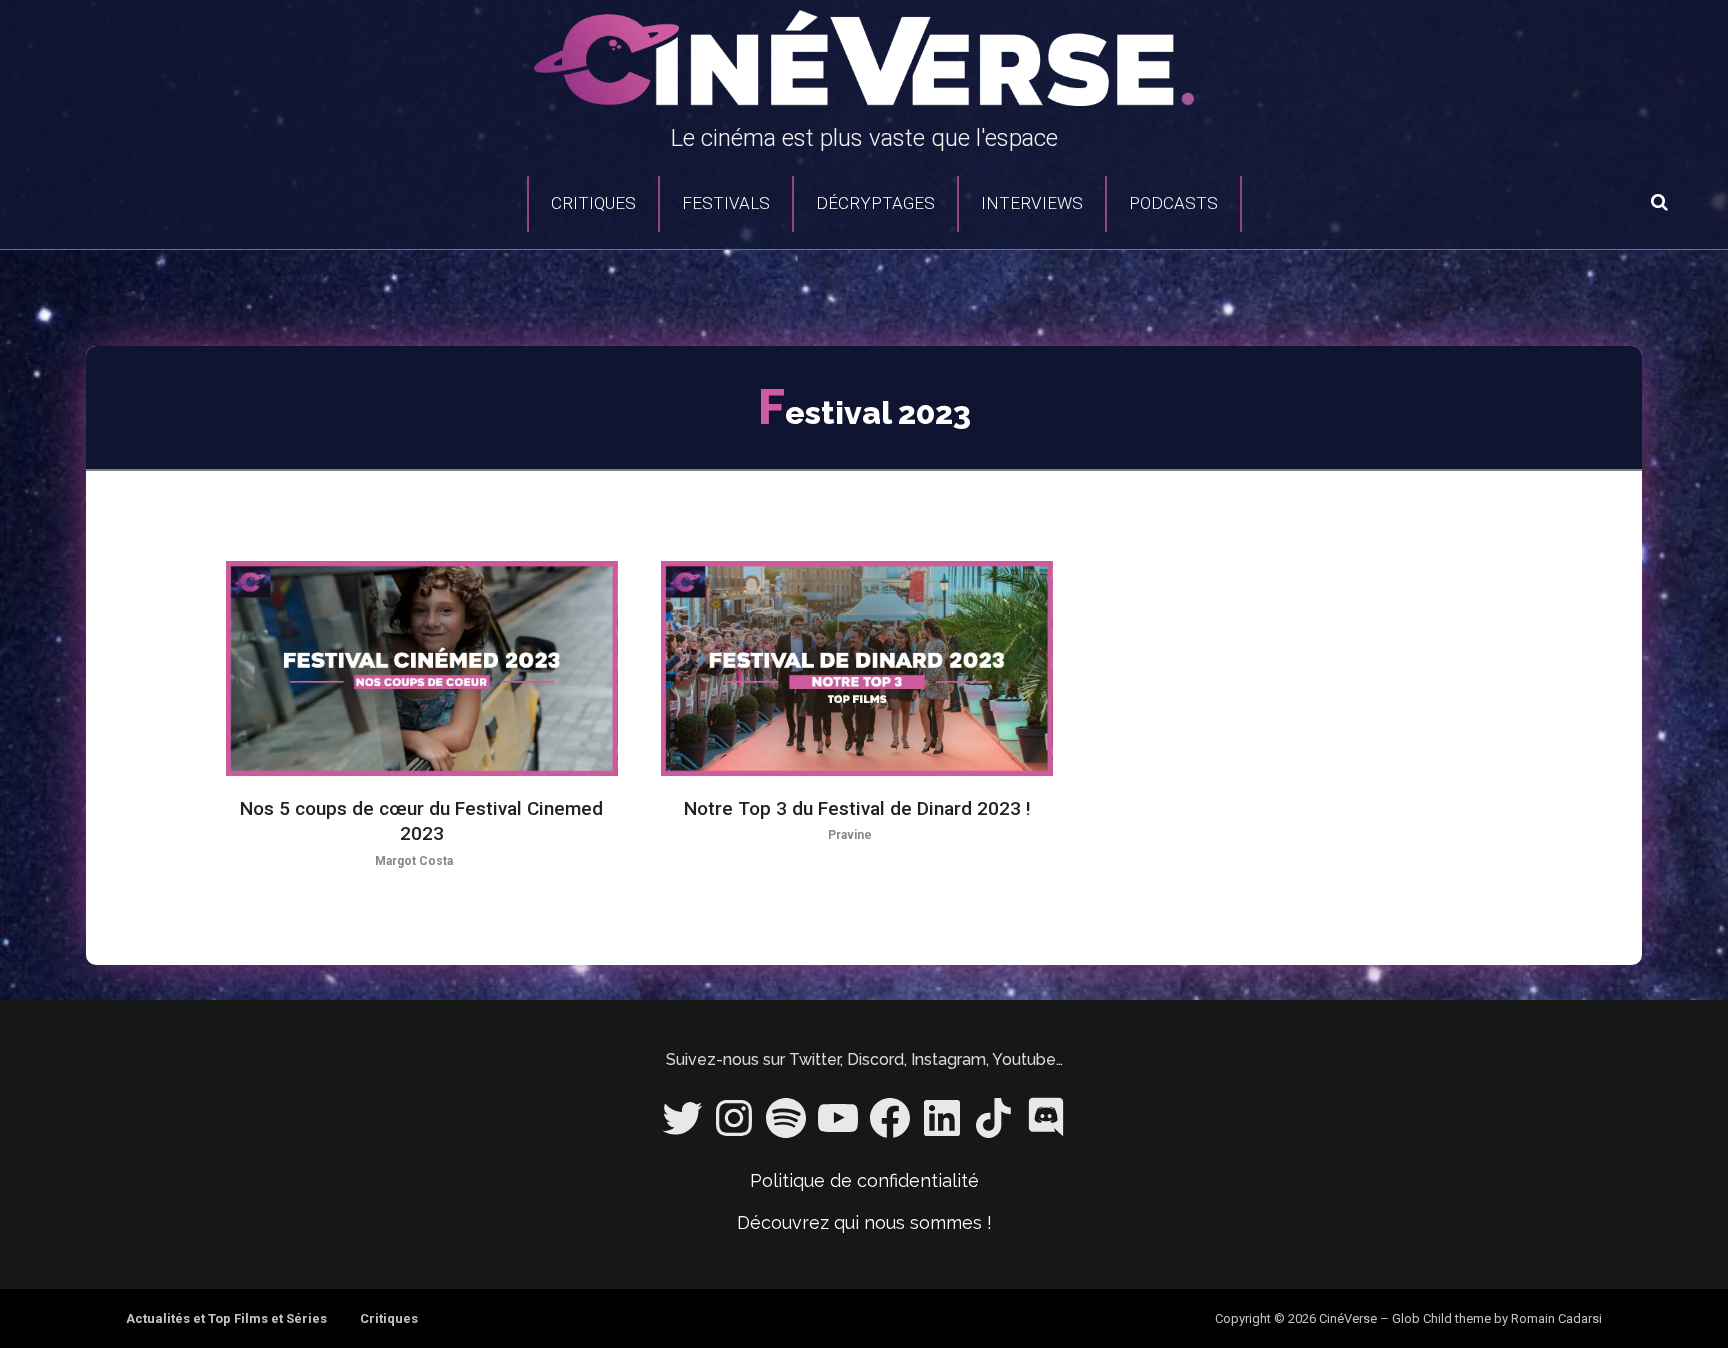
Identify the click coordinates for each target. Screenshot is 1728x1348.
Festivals (726, 203)
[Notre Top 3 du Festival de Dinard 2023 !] (857, 668)
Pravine (850, 835)
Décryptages (875, 203)
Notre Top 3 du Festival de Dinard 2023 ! (857, 808)
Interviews (1032, 203)
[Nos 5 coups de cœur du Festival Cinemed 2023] (422, 668)
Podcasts (1173, 203)
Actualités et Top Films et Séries (226, 1318)
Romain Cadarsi (1556, 1318)
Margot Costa (414, 861)
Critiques (593, 203)
